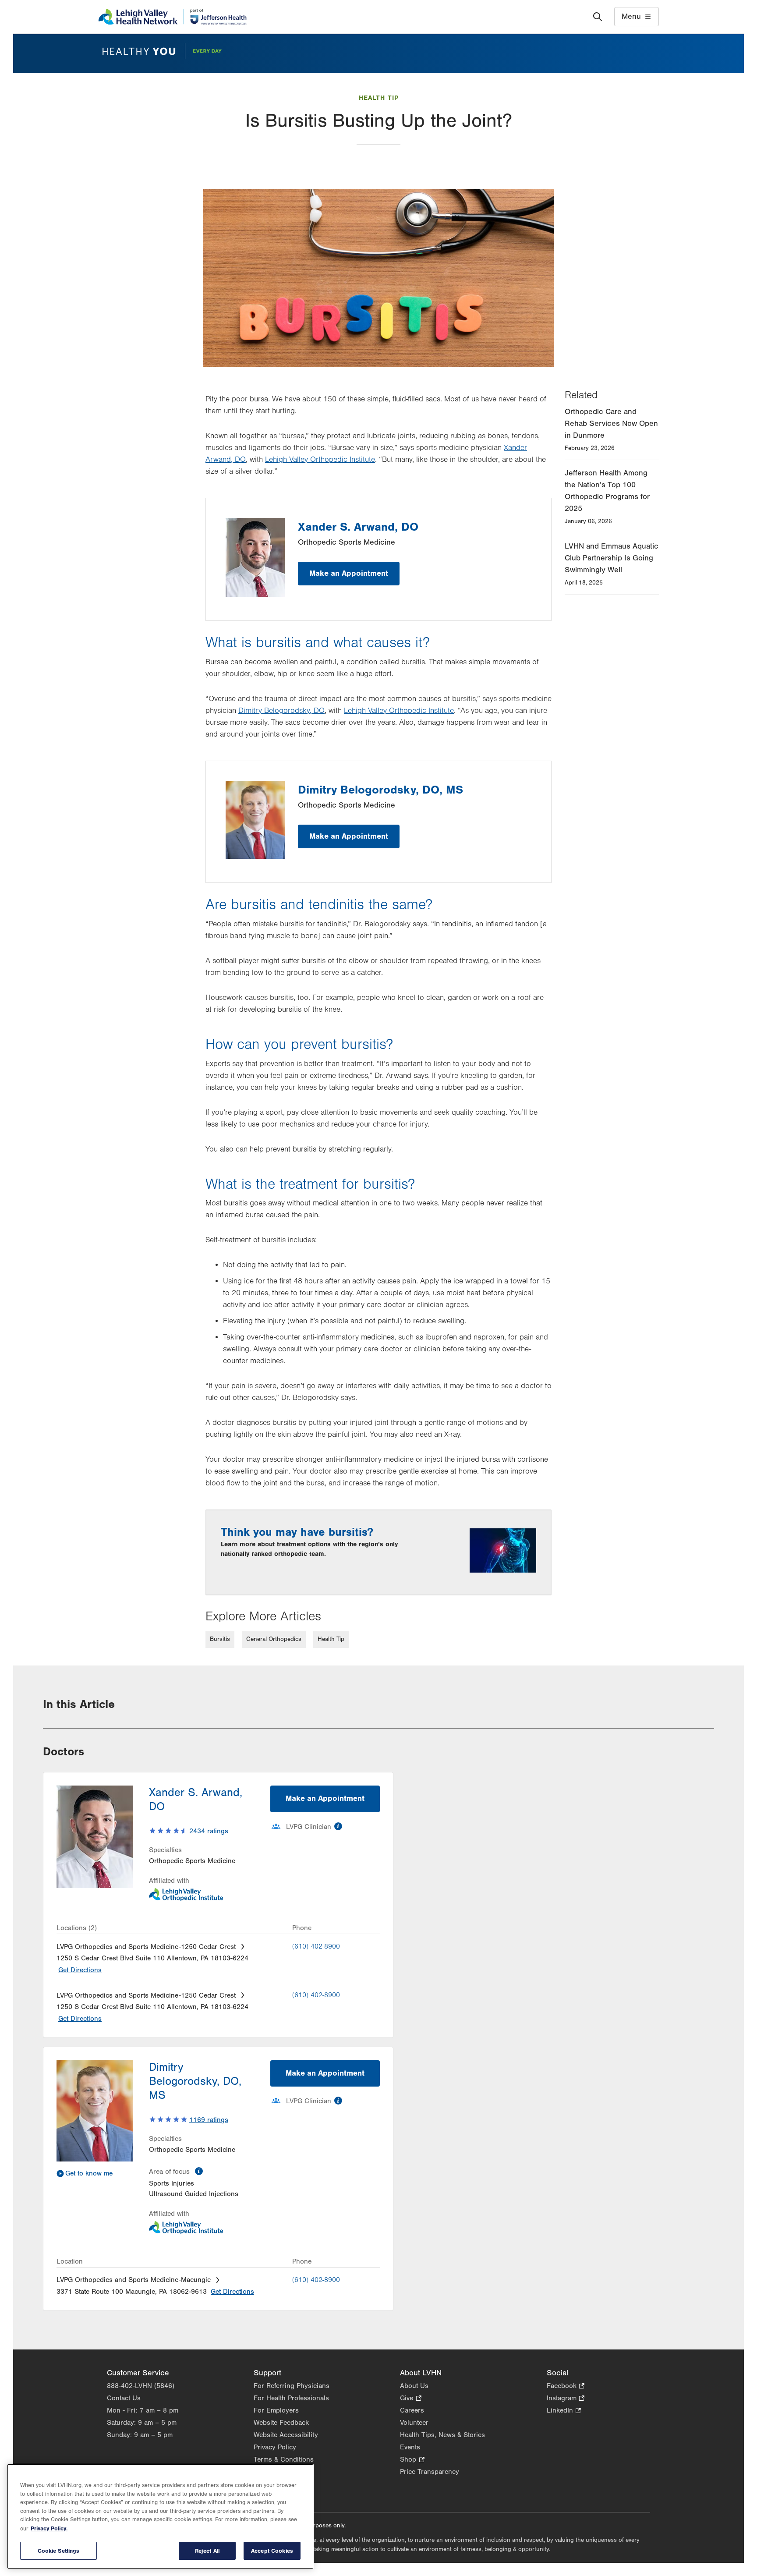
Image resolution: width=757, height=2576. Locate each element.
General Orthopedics (274, 1639)
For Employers (276, 2410)
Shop (412, 2460)
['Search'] (598, 17)
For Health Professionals (291, 2398)
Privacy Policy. (49, 2528)
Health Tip (379, 98)
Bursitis (220, 1639)
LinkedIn (564, 2411)
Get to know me (89, 2173)
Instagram (566, 2399)
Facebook (566, 2386)
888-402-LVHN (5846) (141, 2386)
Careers (412, 2410)
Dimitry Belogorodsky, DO (281, 711)
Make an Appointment (349, 573)
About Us (414, 2386)
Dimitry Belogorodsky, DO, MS (380, 790)
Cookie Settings (59, 2551)
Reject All (207, 2551)
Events (410, 2447)
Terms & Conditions (284, 2459)
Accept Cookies (272, 2551)
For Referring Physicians (292, 2386)
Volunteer (414, 2423)
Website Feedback (281, 2423)
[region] (160, 2516)
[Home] (172, 17)
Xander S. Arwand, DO (358, 527)
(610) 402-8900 (316, 1946)
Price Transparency (430, 2472)
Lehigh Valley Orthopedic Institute (320, 460)
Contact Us (124, 2398)
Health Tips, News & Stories (442, 2435)
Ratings (209, 1831)
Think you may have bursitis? (297, 1532)
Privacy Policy (275, 2447)
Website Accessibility (286, 2435)
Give (410, 2399)
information (338, 1826)
